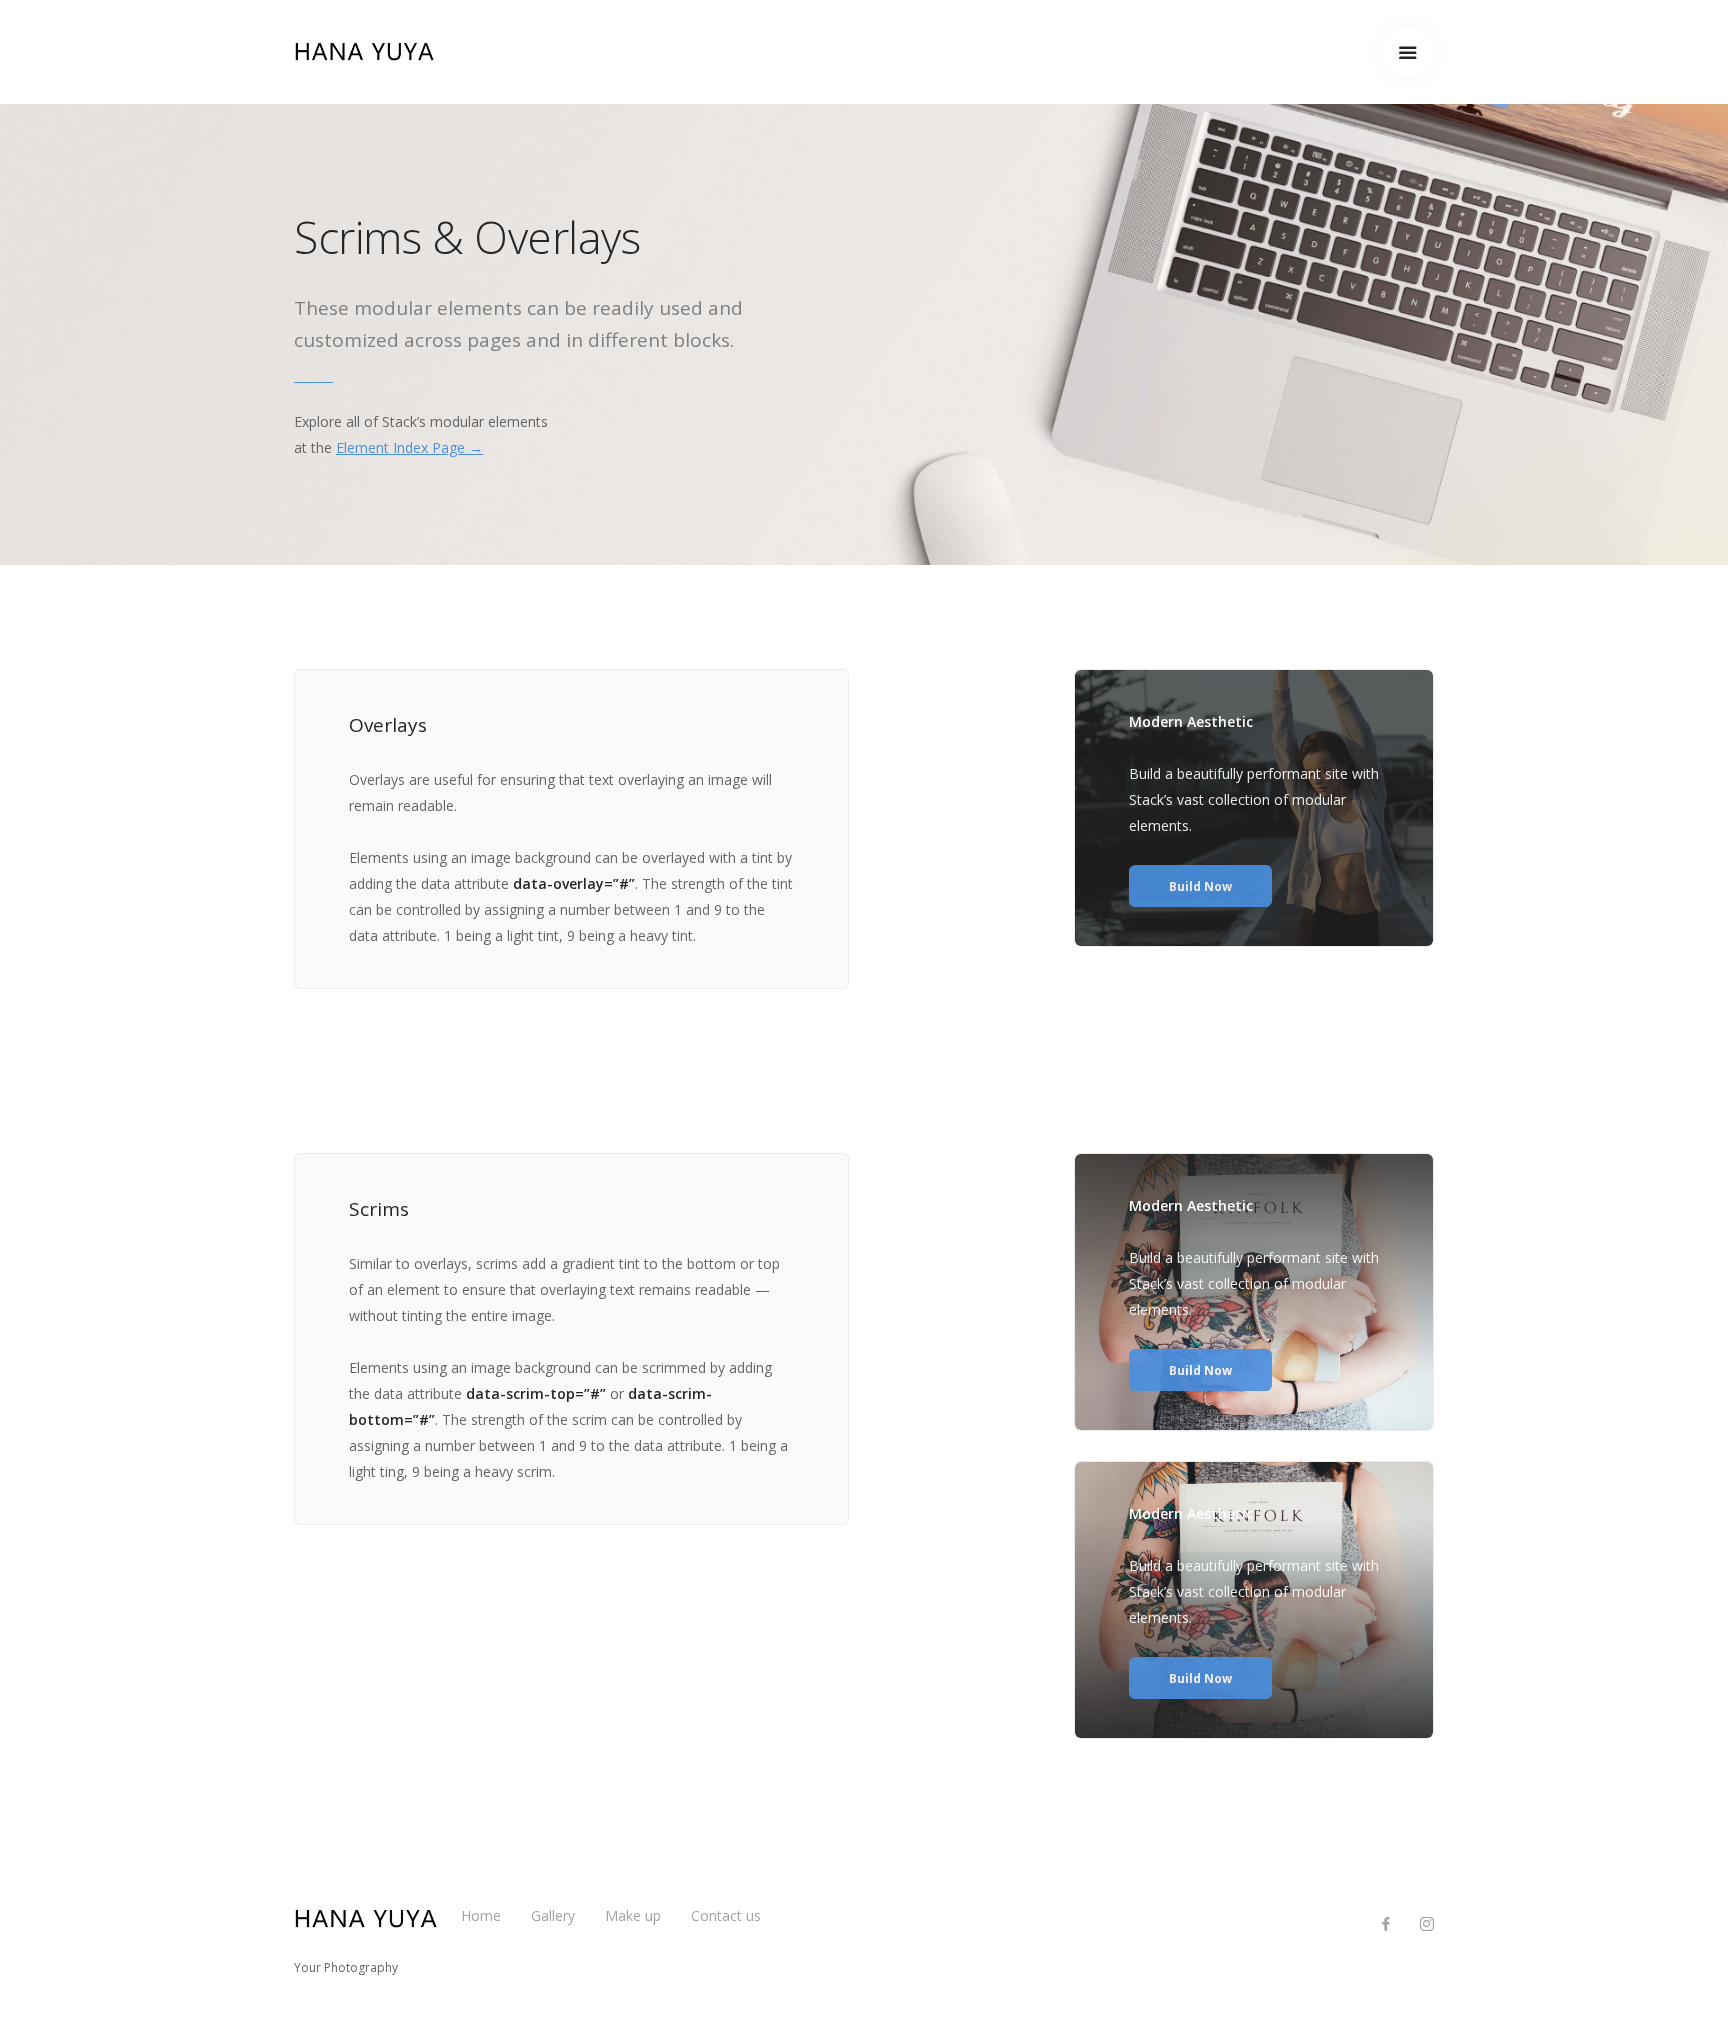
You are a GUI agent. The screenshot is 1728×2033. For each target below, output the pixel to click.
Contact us (726, 1915)
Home (481, 1915)
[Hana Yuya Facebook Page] (1385, 1924)
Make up (633, 1915)
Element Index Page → (409, 447)
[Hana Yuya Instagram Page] (1426, 1924)
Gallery (553, 1915)
